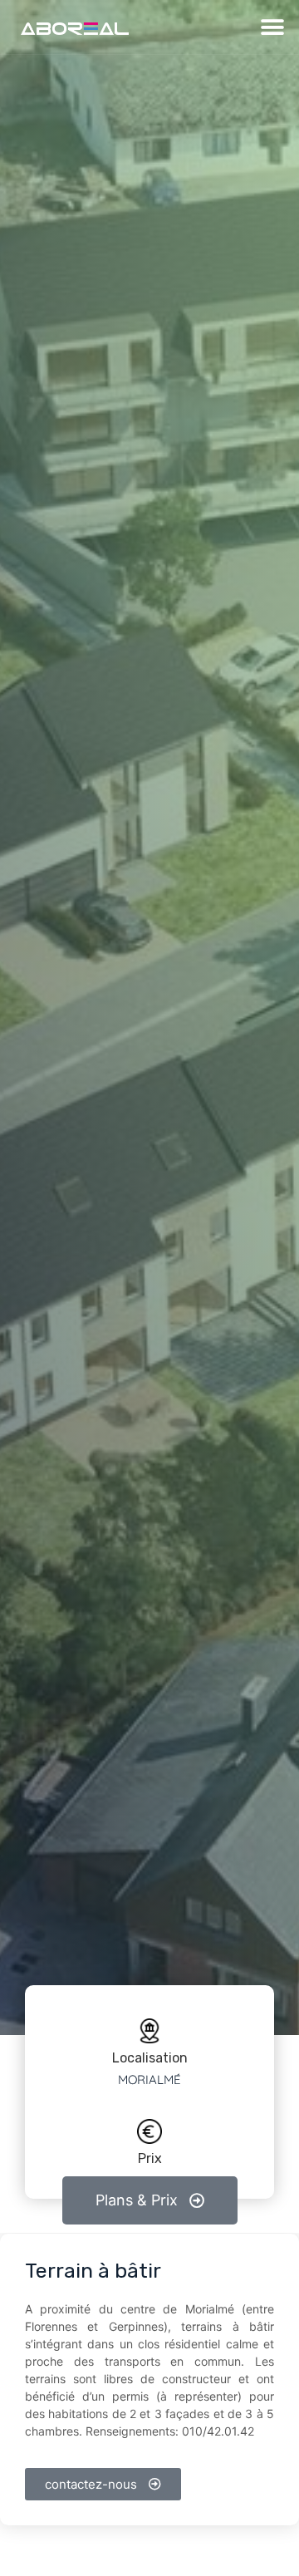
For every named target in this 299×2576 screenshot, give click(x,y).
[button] (272, 27)
